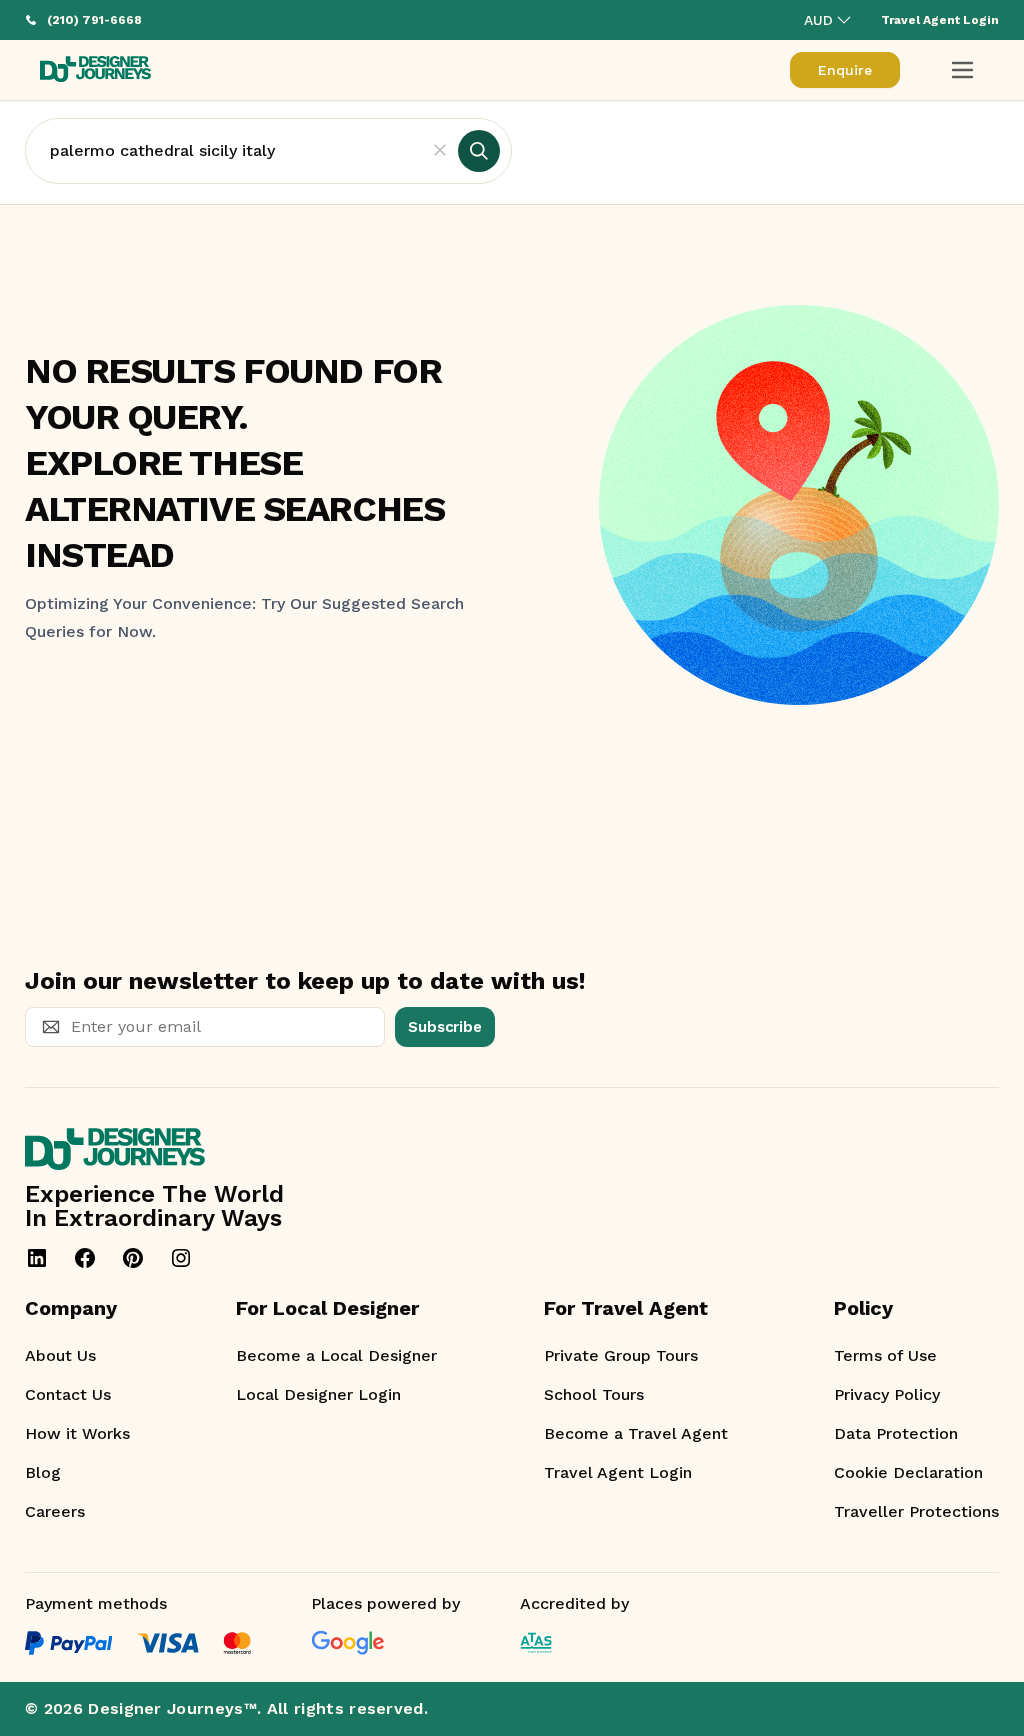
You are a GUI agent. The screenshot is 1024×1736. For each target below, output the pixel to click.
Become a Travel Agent (636, 1433)
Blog (43, 1472)
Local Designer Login (318, 1394)
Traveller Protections (916, 1511)
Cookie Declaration (908, 1472)
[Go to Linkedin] (37, 1258)
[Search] (479, 151)
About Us (60, 1355)
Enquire (845, 70)
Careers (55, 1511)
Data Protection (896, 1433)
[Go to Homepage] (95, 70)
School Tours (594, 1394)
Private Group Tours (621, 1355)
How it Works (77, 1433)
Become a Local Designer (336, 1355)
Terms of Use (885, 1355)
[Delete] (440, 151)
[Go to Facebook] (85, 1258)
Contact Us (68, 1394)
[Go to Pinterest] (133, 1258)
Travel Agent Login (618, 1472)
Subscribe (445, 1027)
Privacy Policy (887, 1394)
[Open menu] (962, 70)
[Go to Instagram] (181, 1258)
